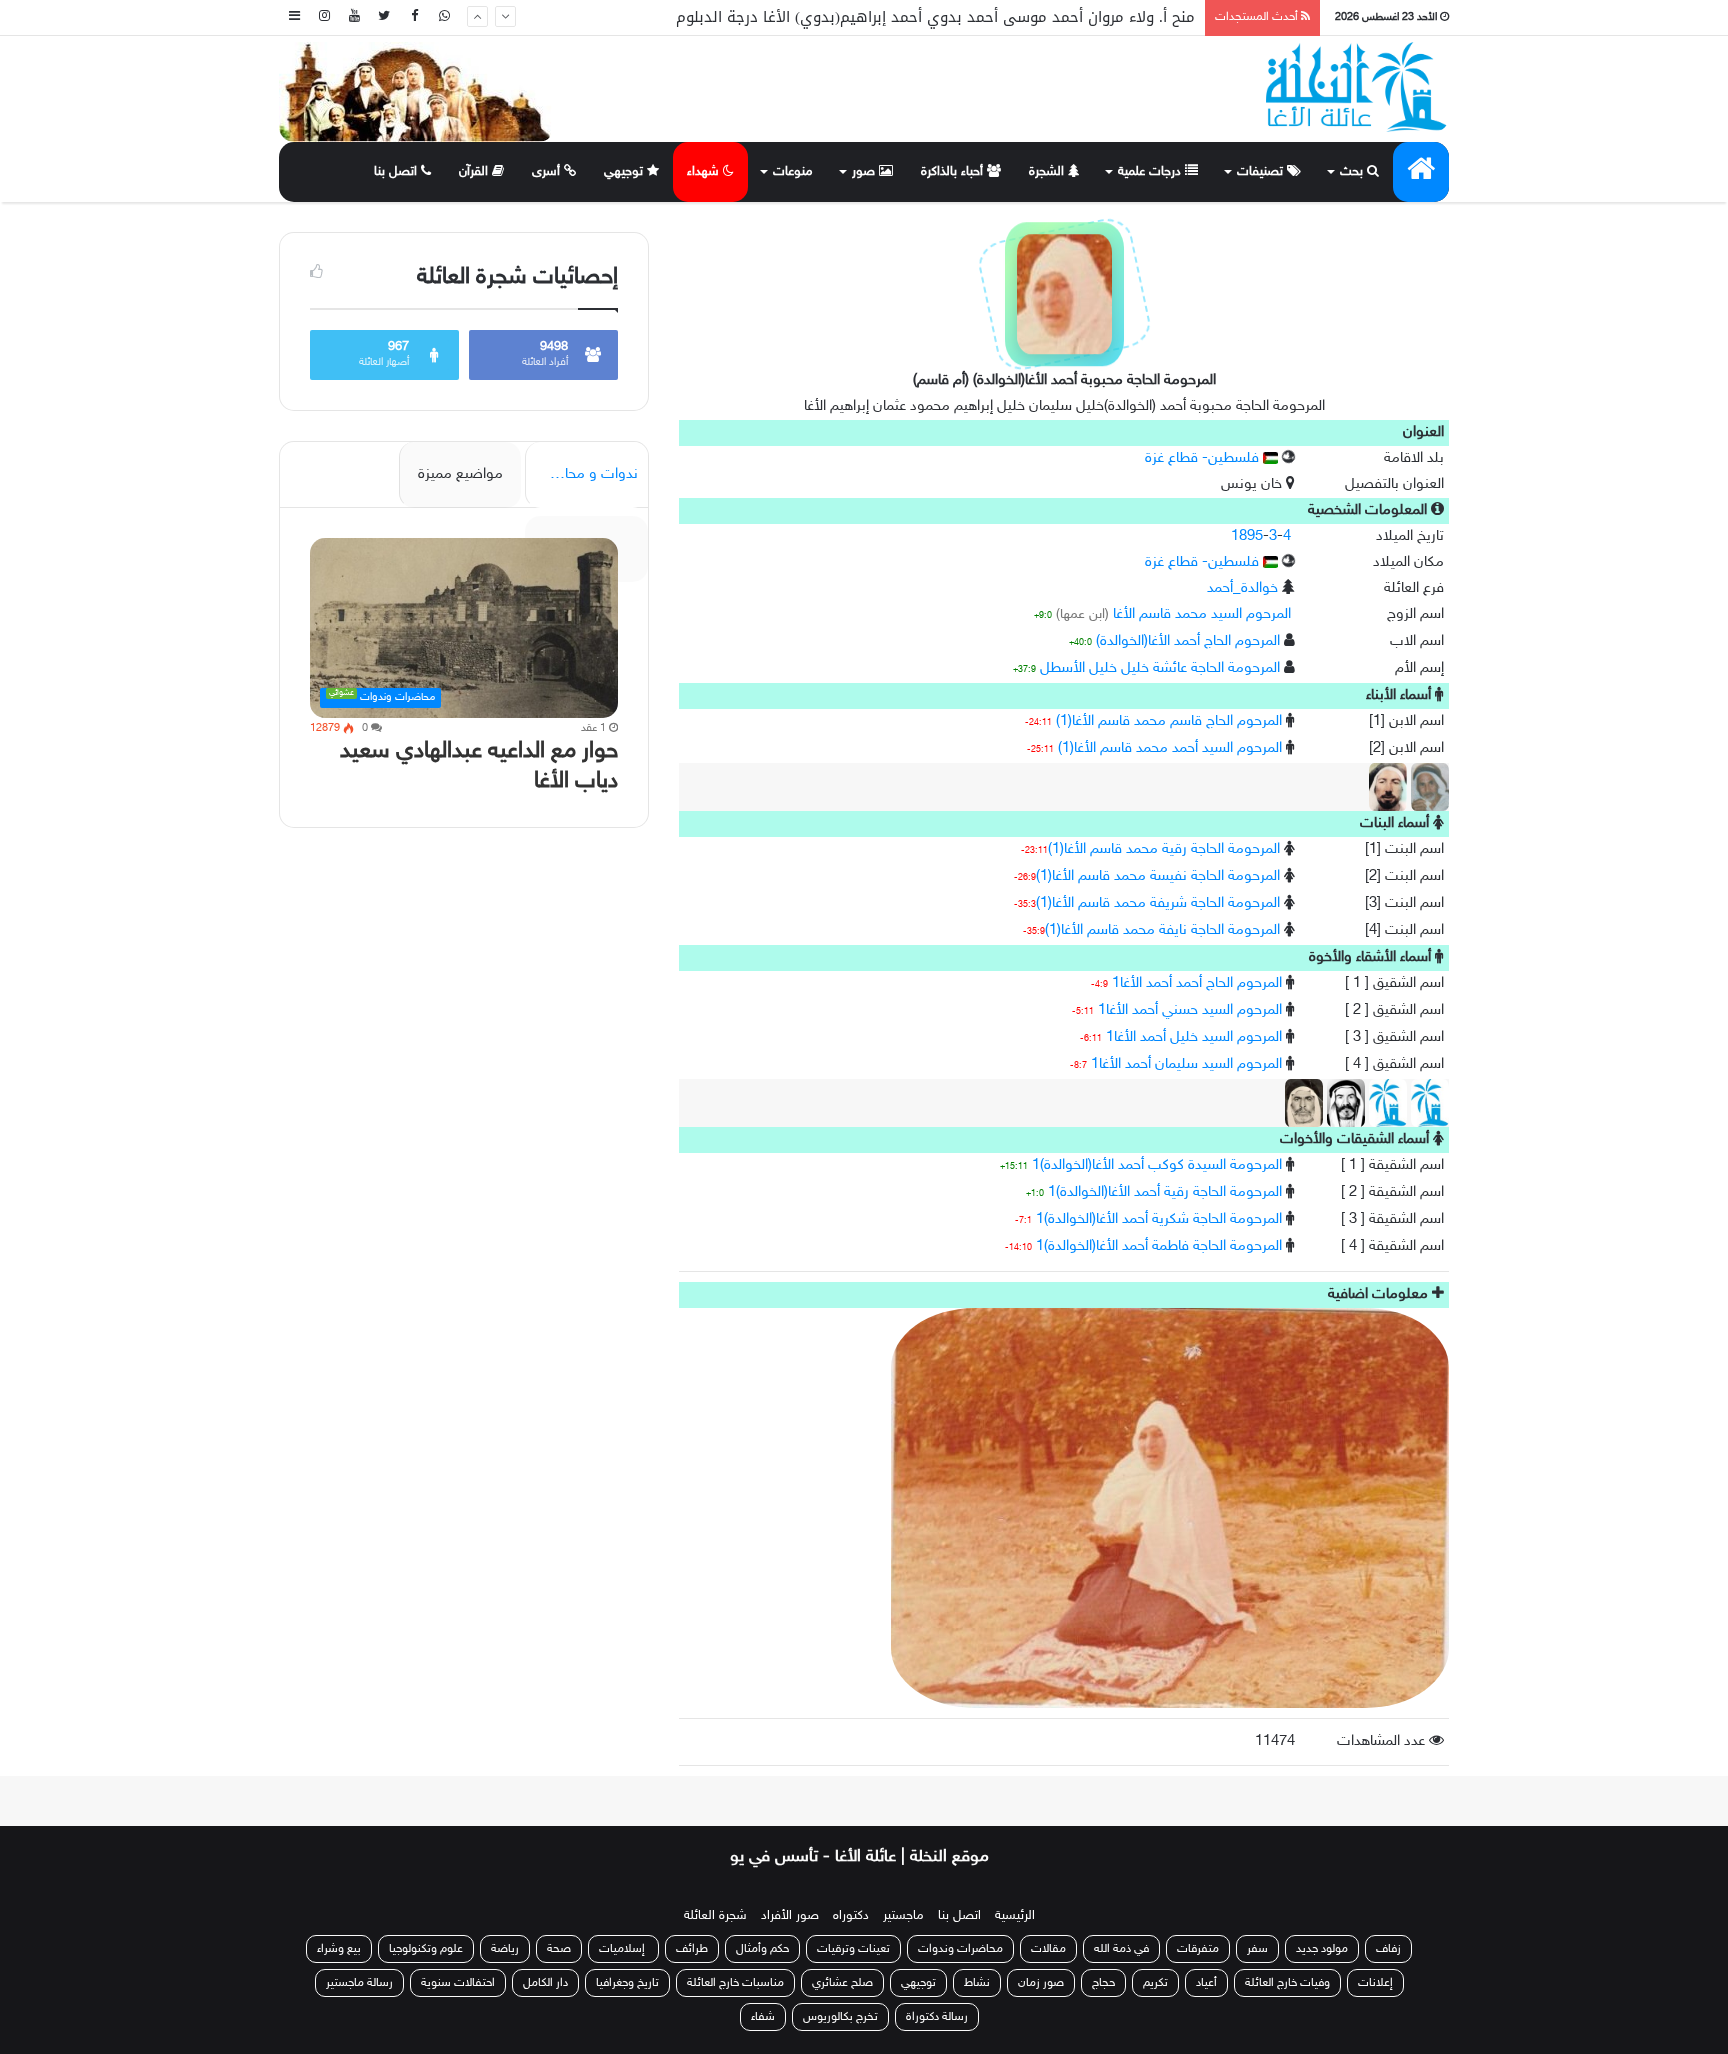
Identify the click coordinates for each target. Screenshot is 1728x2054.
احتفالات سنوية (458, 1983)
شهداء (705, 172)
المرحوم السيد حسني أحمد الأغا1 (1190, 1010)
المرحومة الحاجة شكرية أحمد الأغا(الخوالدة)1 (1159, 1219)
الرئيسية (1015, 1916)
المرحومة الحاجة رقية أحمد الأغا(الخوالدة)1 (1165, 1192)
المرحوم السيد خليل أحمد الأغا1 (1194, 1037)
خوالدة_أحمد (1242, 588)
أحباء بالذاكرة (954, 172)
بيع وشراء (339, 1949)
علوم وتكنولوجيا (426, 1949)
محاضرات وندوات (960, 1949)
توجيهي (625, 172)
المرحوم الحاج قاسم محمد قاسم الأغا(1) (1169, 721)
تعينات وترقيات (853, 1949)
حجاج (1103, 1983)
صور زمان (1041, 1983)
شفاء (763, 2017)
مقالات (1048, 1949)
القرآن (475, 172)
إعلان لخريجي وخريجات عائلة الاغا (1087, 17)
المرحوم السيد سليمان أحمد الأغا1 (1186, 1064)
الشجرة (1048, 172)
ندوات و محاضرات (583, 474)
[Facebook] (414, 17)
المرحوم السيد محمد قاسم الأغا (1202, 614)
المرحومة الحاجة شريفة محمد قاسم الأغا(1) (1158, 903)
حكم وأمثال (762, 1949)
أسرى (548, 172)
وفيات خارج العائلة (1287, 1983)
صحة (559, 1949)
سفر (1257, 1949)
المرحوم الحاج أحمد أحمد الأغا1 (1197, 983)
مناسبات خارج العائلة (735, 1983)
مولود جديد (1322, 1949)
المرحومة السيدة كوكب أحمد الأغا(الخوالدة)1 (1157, 1165)
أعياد (1206, 1983)
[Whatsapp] (444, 17)
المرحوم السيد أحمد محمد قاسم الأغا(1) (1170, 748)
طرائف (692, 1949)
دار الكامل (545, 1983)
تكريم (1155, 1983)
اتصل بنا (397, 172)
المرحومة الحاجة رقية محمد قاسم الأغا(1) (1164, 849)
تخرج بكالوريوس (840, 2017)
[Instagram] (324, 17)
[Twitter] (384, 17)
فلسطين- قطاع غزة (1204, 458)
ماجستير (903, 1916)
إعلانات (1375, 1983)
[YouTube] (354, 17)
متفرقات (1198, 1949)
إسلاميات (623, 1949)
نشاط (977, 1983)
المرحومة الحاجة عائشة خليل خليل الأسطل (1160, 668)
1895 (1247, 536)
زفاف (1388, 1949)
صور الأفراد (790, 1916)
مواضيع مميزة (460, 474)
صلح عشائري (842, 1983)
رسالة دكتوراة (937, 2017)
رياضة (505, 1949)
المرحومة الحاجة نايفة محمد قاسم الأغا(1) (1162, 930)
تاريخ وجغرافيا (627, 1983)
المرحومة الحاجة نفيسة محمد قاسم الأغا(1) (1158, 876)
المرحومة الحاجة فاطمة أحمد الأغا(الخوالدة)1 (1159, 1246)
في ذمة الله (1121, 1949)
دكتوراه (851, 1916)
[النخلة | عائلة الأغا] (1357, 87)
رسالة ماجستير (359, 1983)
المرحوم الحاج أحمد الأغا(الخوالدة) (1188, 641)
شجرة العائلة (715, 1916)
